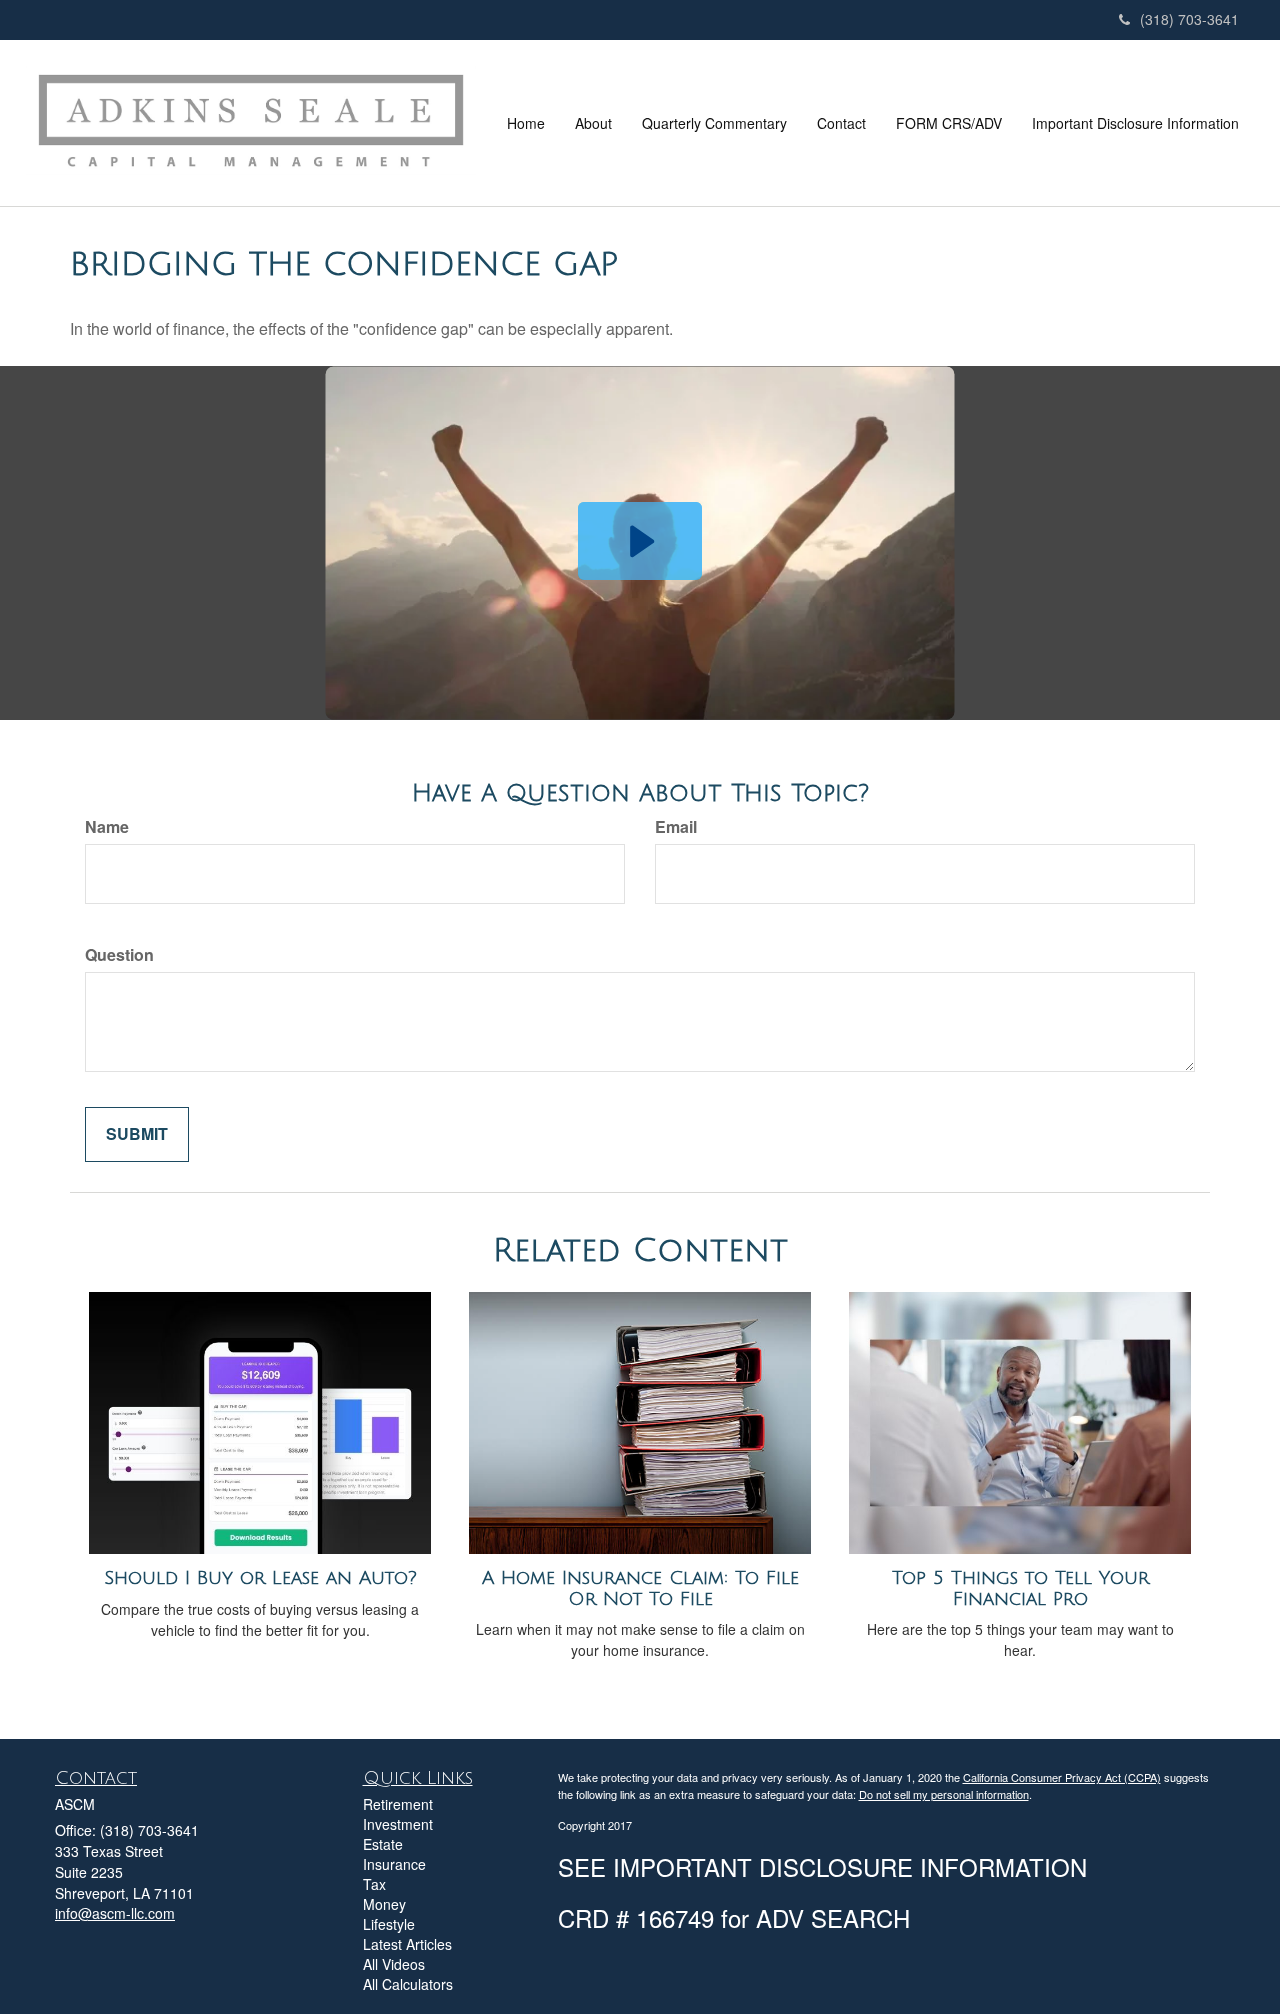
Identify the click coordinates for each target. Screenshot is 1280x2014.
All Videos (394, 1964)
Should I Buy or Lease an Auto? (260, 1578)
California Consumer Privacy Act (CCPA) (1062, 1777)
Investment (398, 1824)
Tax (374, 1884)
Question (119, 955)
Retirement (398, 1804)
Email (676, 827)
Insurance (394, 1864)
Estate (383, 1844)
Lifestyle (389, 1924)
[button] (593, 123)
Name (107, 827)
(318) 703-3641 (1189, 19)
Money (384, 1904)
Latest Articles (407, 1944)
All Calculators (408, 1984)
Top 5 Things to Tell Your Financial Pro (1020, 1588)
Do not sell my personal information (944, 1794)
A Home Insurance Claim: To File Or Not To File (640, 1588)
